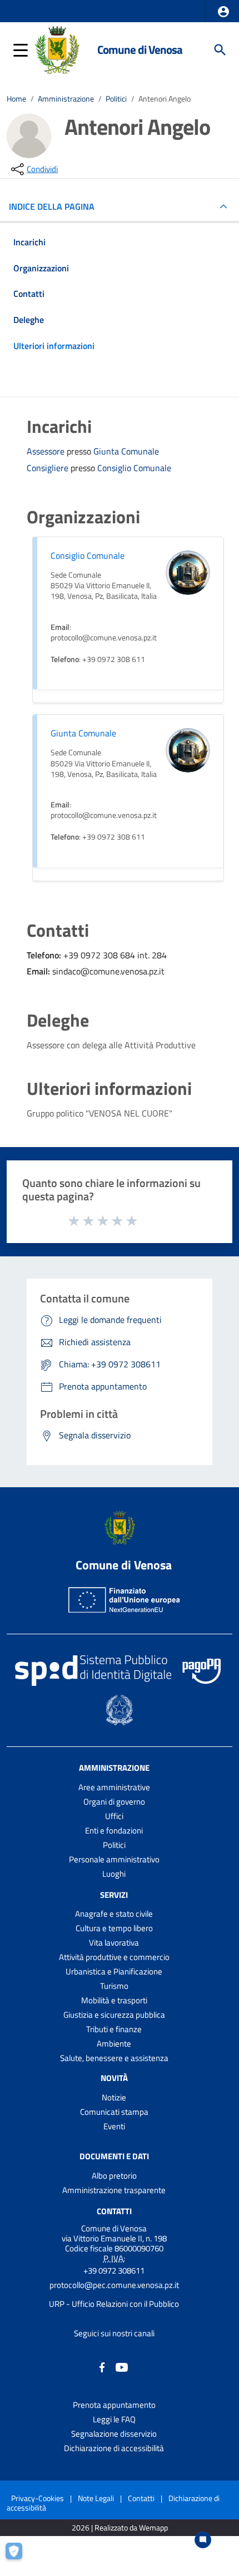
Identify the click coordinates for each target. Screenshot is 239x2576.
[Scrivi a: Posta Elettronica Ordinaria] (114, 2295)
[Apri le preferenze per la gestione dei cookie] (19, 2557)
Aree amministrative (114, 1787)
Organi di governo (114, 1802)
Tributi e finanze (114, 2029)
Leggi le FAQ (114, 2419)
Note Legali (96, 2498)
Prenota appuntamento (114, 2405)
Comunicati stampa (114, 2112)
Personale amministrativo (114, 1859)
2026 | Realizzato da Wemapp (120, 2528)
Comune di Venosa (140, 50)
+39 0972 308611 (114, 2271)
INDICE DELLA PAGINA (52, 206)
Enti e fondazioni (114, 1830)
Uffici (114, 1816)
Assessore (47, 451)
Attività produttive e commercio (114, 1957)
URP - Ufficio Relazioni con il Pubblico (114, 2304)
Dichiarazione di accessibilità (114, 2448)
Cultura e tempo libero (114, 1928)
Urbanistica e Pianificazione (114, 1971)
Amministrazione (66, 99)
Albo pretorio (114, 2176)
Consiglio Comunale (134, 468)
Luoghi (114, 1874)
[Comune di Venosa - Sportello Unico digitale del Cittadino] (57, 49)
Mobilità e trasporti (114, 2000)
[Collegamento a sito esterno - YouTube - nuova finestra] (122, 2367)
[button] (223, 12)
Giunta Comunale (126, 451)
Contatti (114, 2211)
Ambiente (114, 2044)
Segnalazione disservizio (114, 2434)
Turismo (114, 1986)
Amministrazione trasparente (114, 2190)
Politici (116, 99)
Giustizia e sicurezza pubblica (114, 2015)
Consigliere (49, 468)
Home (16, 99)
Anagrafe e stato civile (114, 1914)
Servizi (114, 1894)
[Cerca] (220, 50)
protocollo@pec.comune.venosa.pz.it (114, 2285)
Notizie (114, 2097)
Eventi (114, 2126)
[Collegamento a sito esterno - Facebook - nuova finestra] (102, 2367)
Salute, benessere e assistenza (114, 2058)
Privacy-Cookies (38, 2498)
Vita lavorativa (114, 1943)
